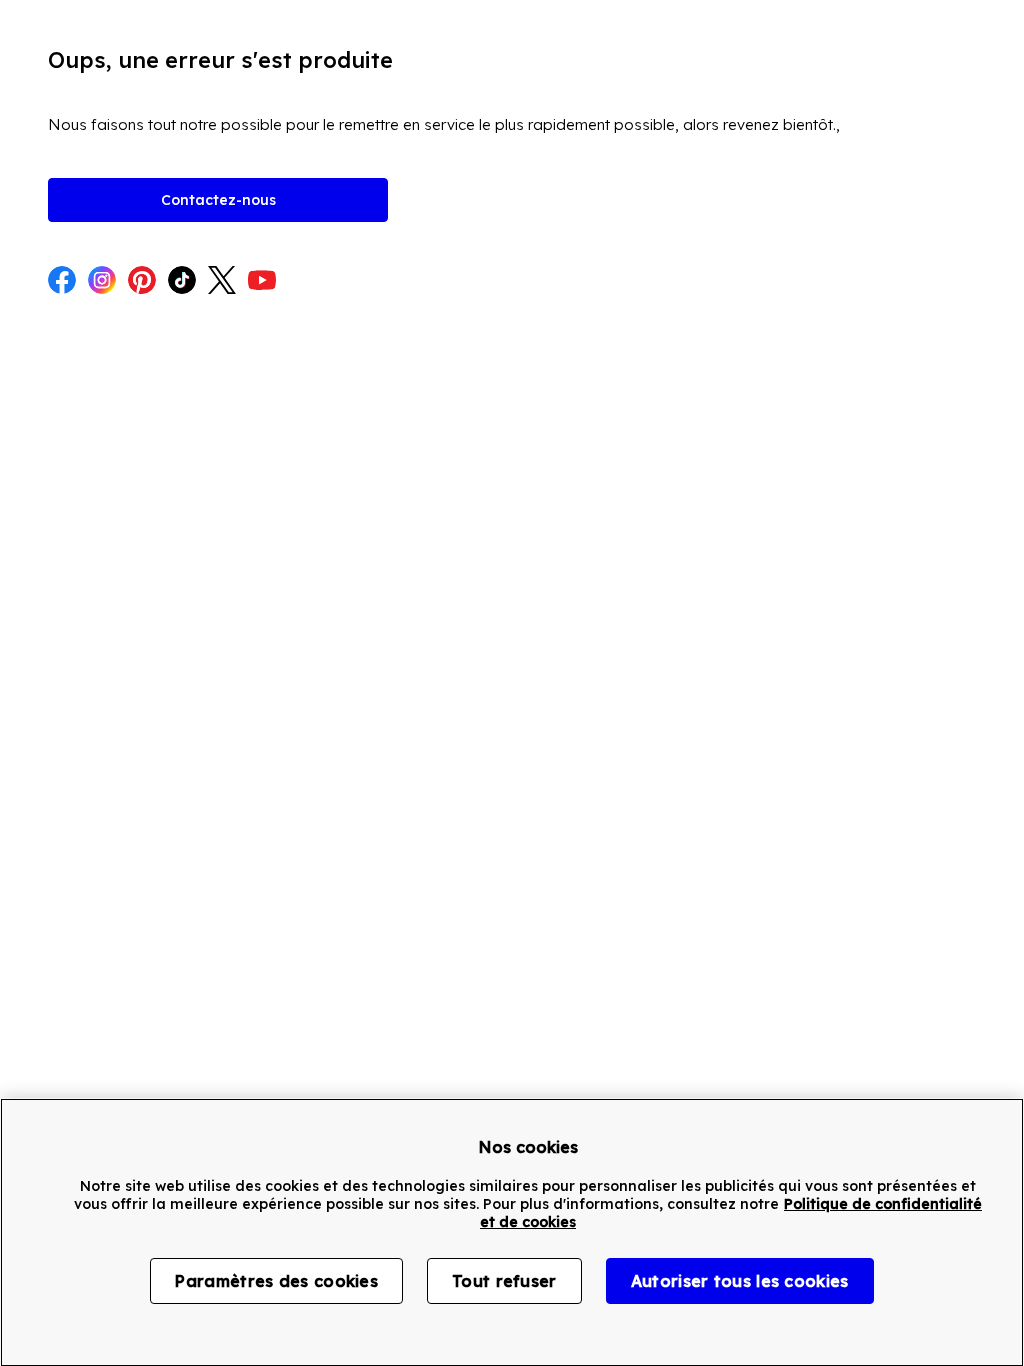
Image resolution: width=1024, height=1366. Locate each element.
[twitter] (222, 282)
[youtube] (262, 282)
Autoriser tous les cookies (740, 1281)
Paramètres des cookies (276, 1281)
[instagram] (102, 282)
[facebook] (62, 282)
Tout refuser (504, 1281)
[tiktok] (182, 282)
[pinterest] (142, 282)
